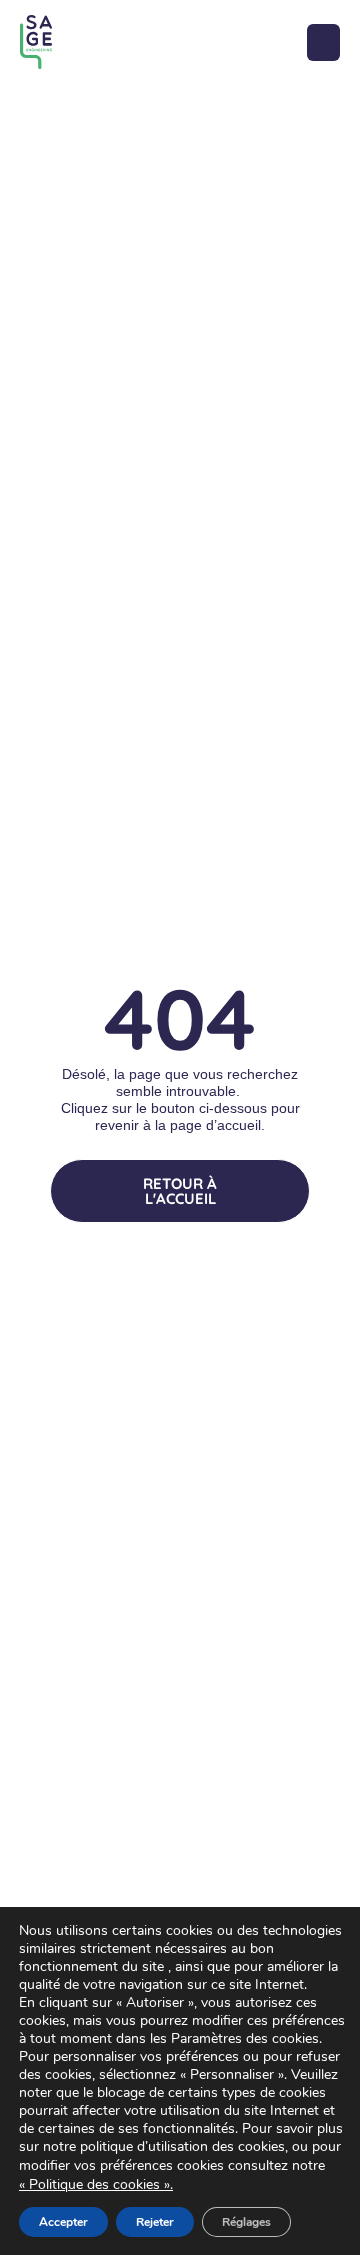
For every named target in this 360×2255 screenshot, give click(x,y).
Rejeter (155, 2222)
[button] (323, 42)
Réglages (246, 2222)
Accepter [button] (63, 2222)
